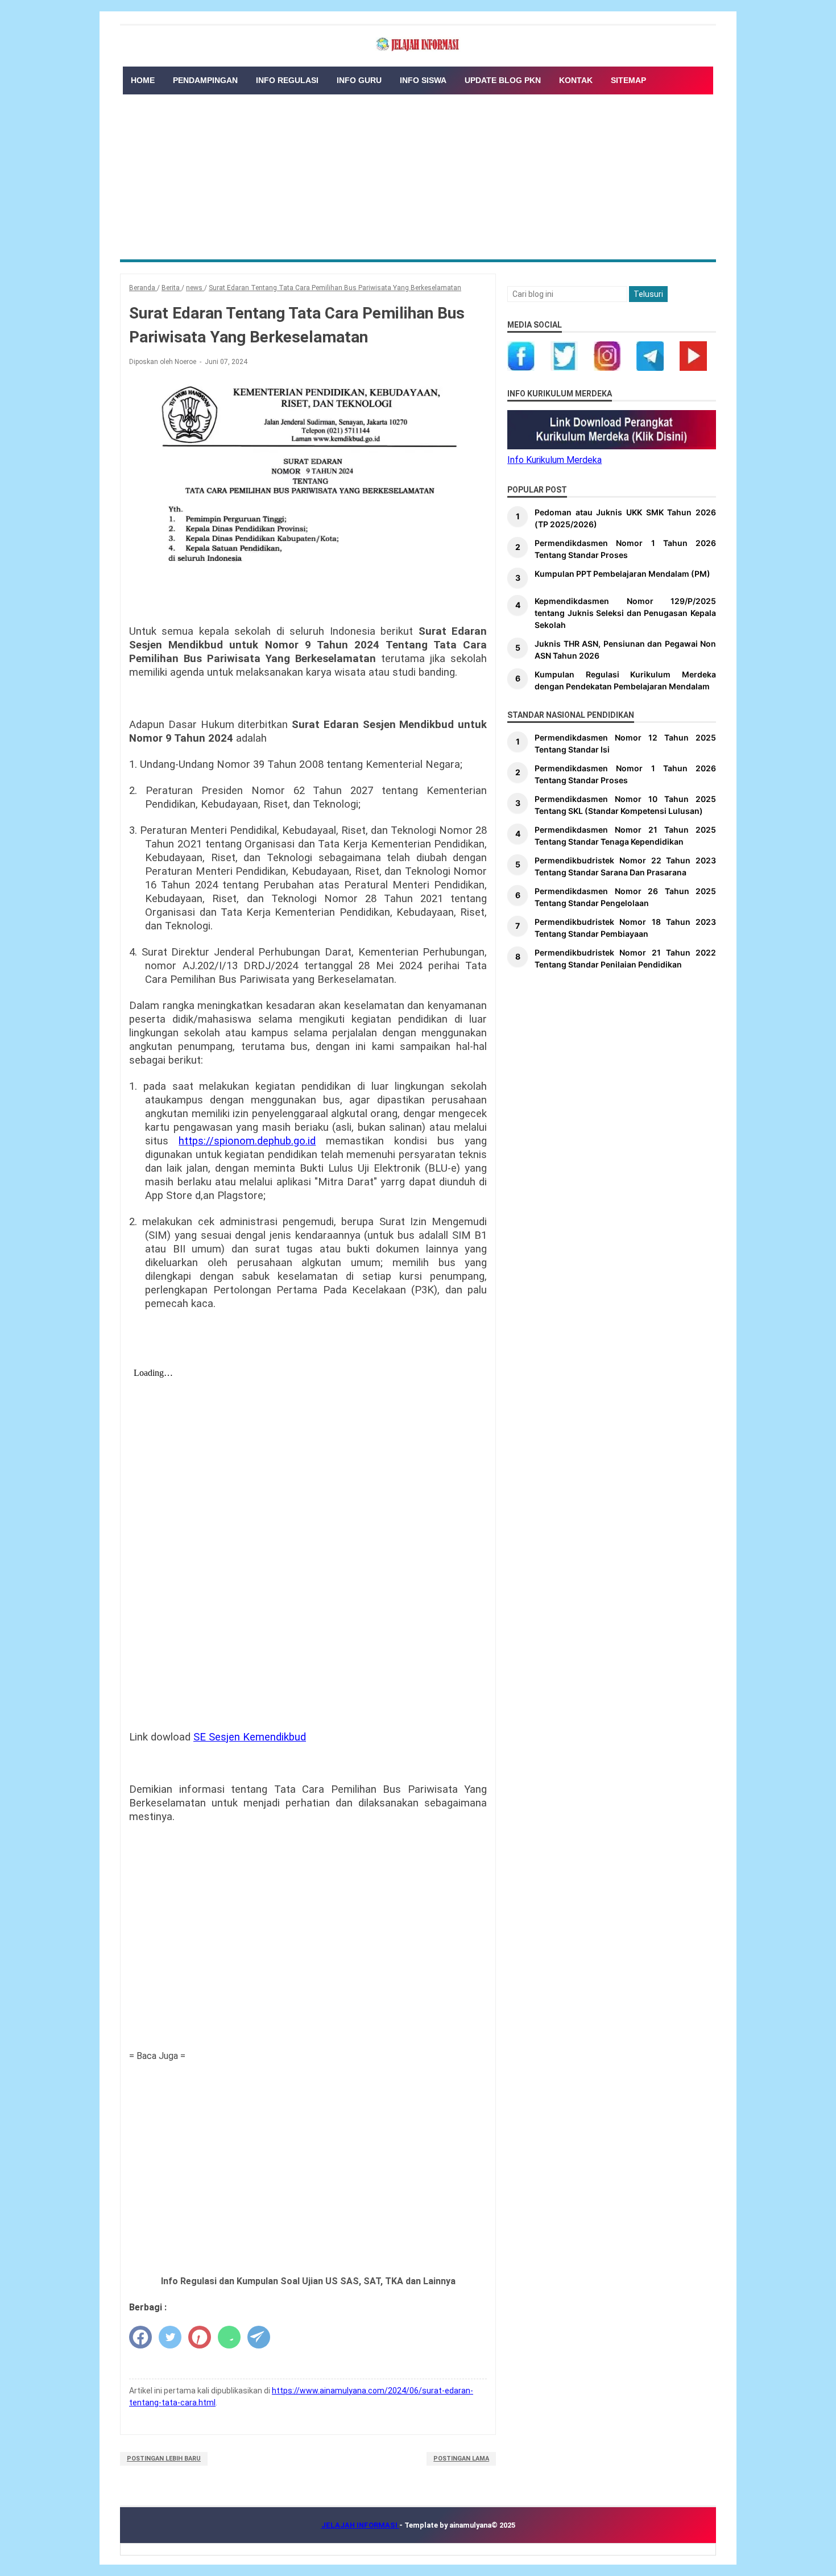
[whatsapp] (229, 2337)
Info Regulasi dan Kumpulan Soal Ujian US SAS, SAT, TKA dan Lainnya (308, 2281)
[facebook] (140, 2337)
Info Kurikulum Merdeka (554, 460)
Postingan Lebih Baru (164, 2459)
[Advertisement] (418, 174)
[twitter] (170, 2337)
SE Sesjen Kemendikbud (250, 1737)
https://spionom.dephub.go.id (247, 1141)
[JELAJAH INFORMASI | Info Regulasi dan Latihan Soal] (418, 45)
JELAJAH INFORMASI (360, 2525)
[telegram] (259, 2337)
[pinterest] (200, 2337)
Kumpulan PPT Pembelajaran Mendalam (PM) (622, 574)
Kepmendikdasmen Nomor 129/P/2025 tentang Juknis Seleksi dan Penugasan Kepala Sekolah (625, 613)
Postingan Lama (461, 2459)
